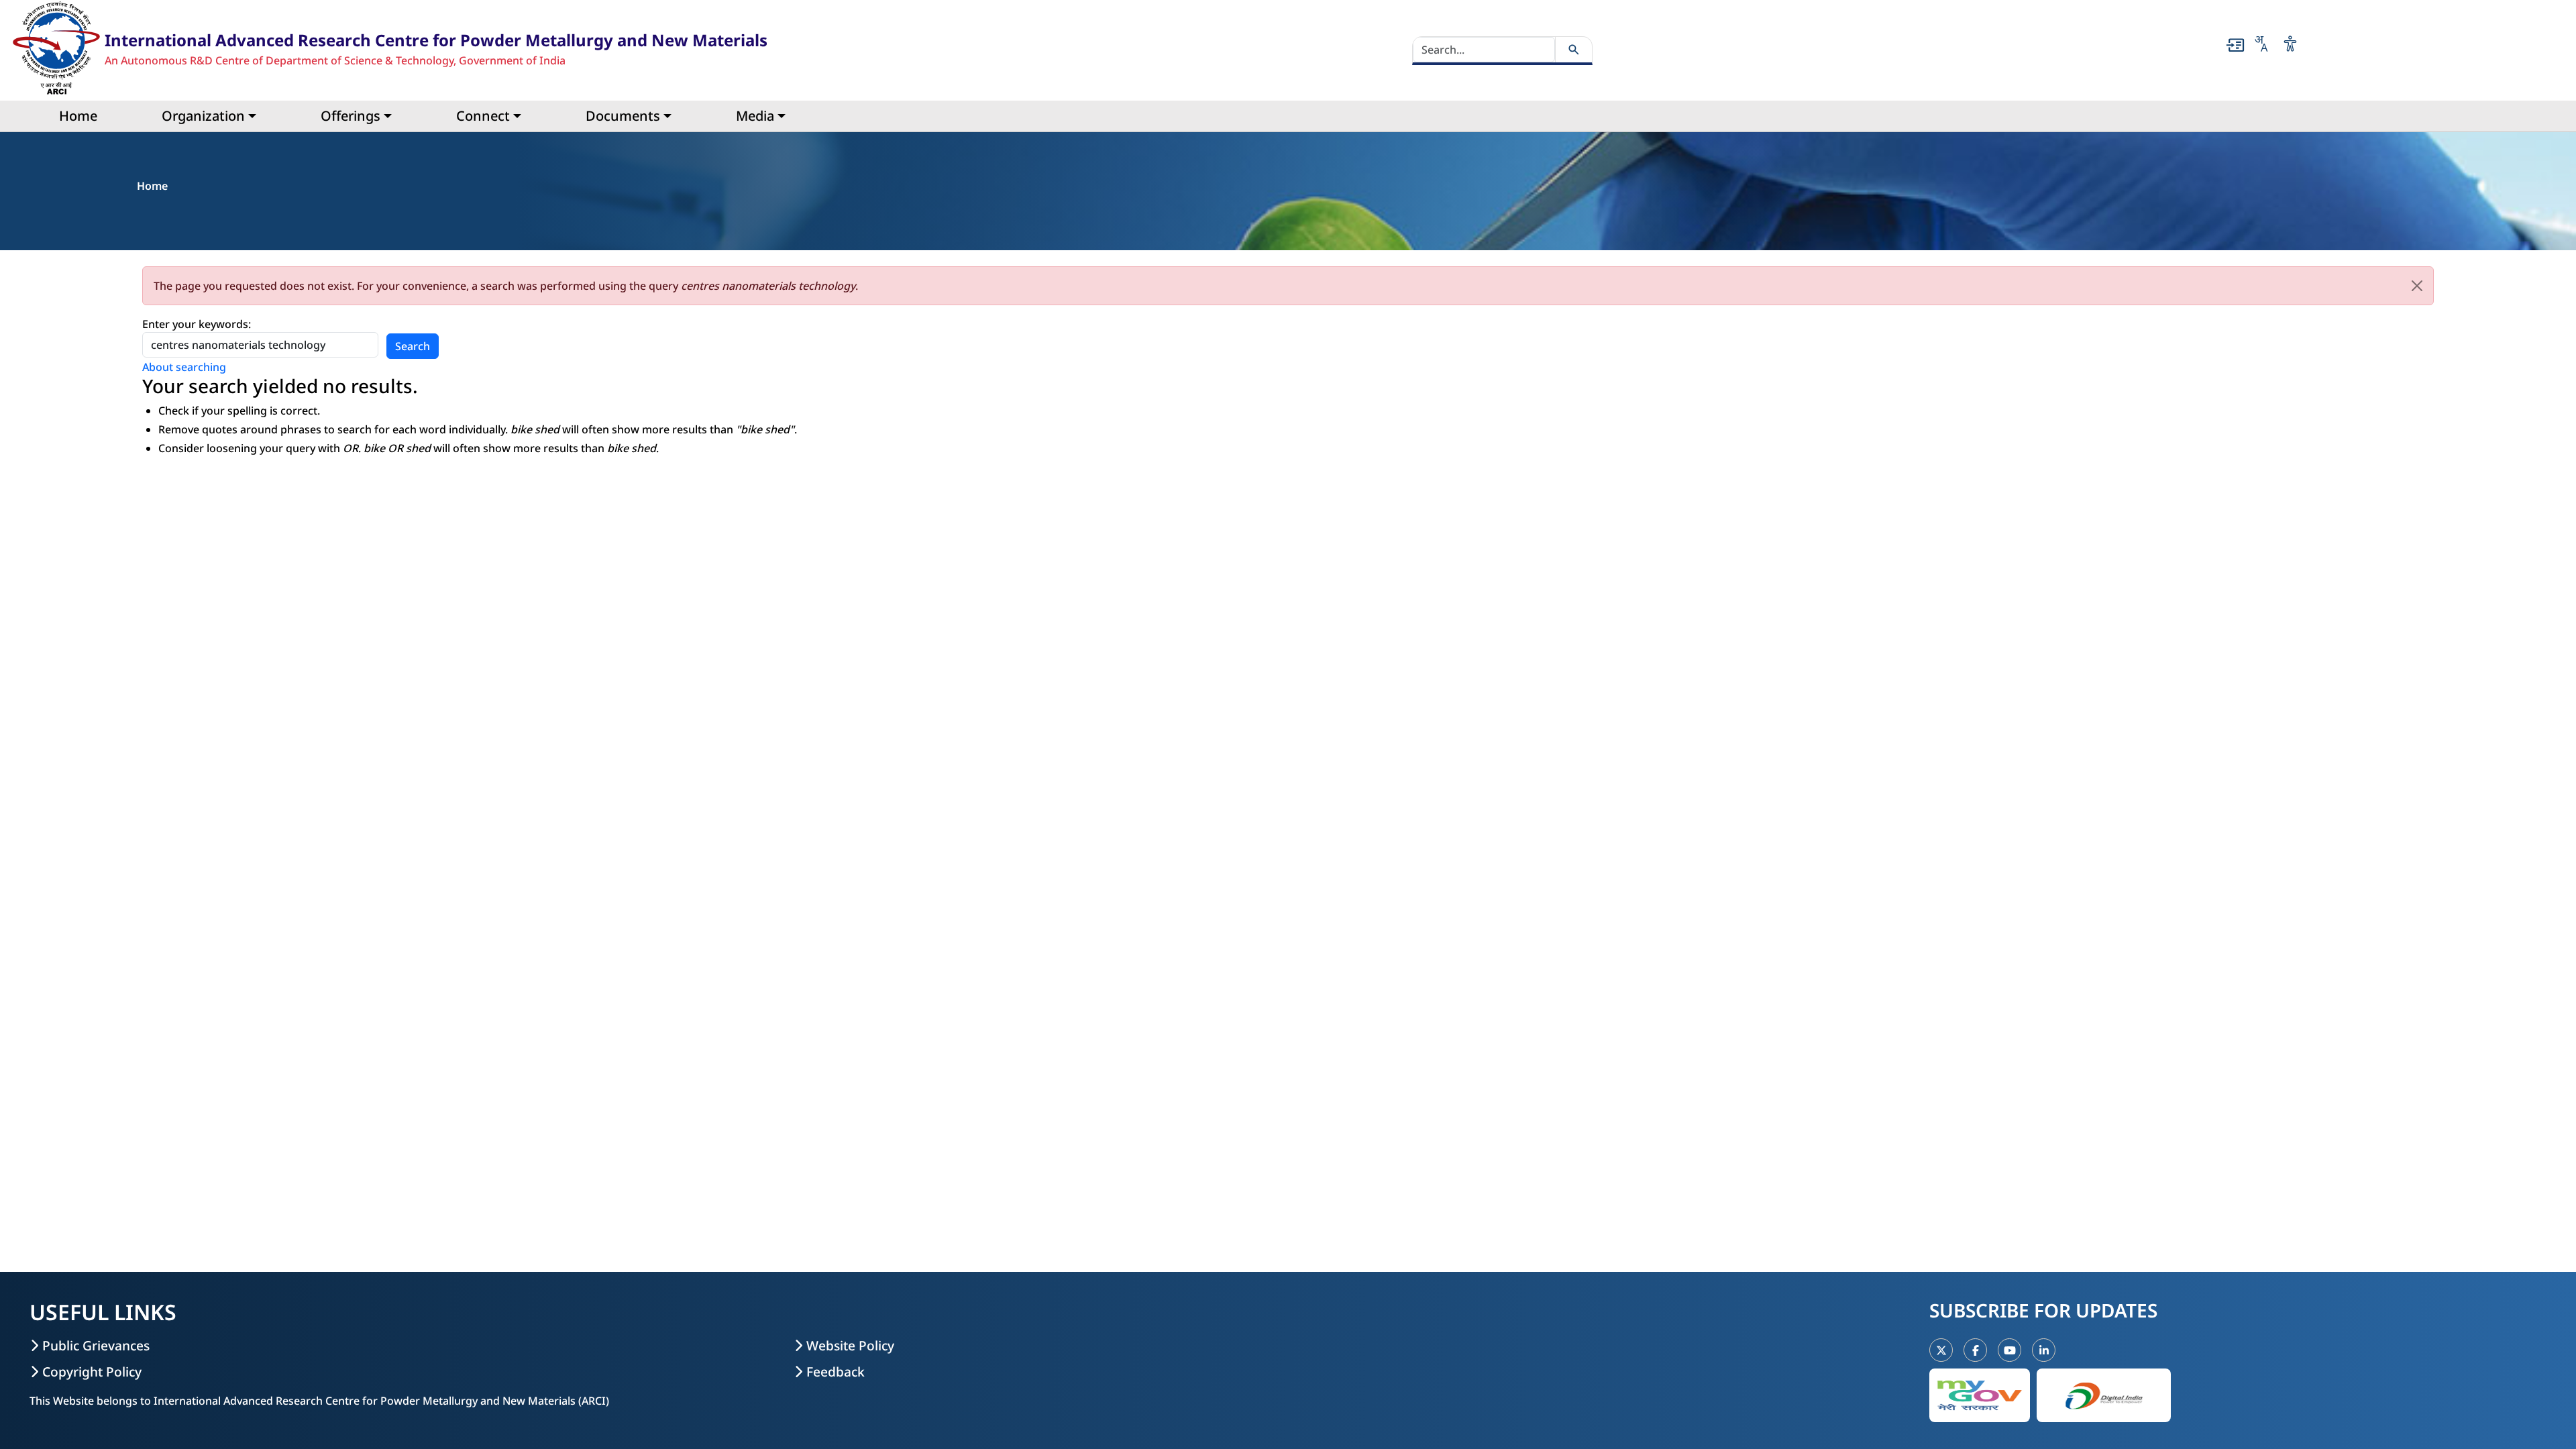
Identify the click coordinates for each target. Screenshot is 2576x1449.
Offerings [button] (351, 116)
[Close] (2417, 286)
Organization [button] (203, 116)
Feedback (836, 1372)
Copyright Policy (92, 1372)
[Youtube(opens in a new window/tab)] (2009, 1350)
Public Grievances (96, 1345)
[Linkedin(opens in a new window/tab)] (2044, 1350)
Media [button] (755, 116)
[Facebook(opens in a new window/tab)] (1975, 1350)
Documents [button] (623, 116)
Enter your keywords (195, 324)
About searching (184, 367)
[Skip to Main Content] (2235, 45)
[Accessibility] (2290, 44)
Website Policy (850, 1345)
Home (78, 116)
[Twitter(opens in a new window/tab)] (1941, 1350)
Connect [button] (483, 116)
